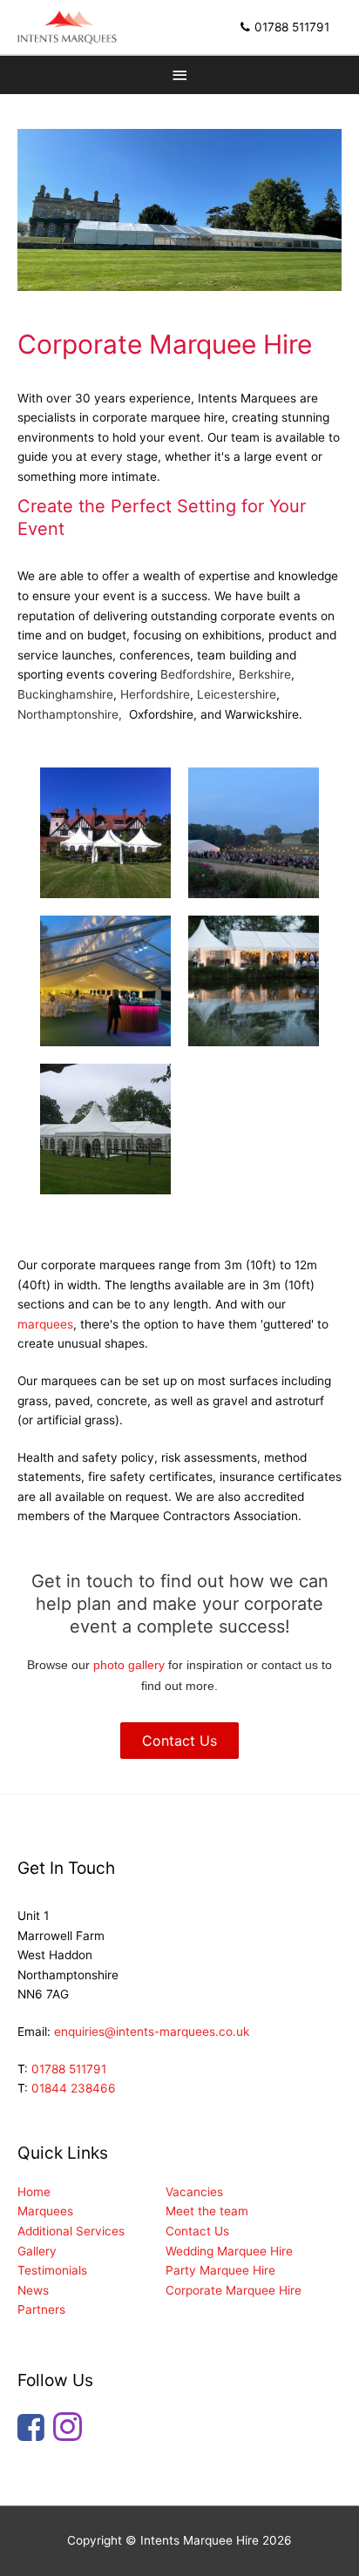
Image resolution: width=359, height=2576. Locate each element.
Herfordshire (155, 694)
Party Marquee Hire (220, 2270)
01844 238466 (74, 2088)
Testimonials (52, 2270)
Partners (41, 2309)
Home (34, 2192)
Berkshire (265, 674)
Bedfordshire (196, 674)
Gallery (37, 2251)
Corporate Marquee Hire (234, 2290)
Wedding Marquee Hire (229, 2251)
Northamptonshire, (71, 714)
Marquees (45, 2211)
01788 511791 (292, 27)
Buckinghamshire (65, 694)
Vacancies (194, 2192)
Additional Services (71, 2231)
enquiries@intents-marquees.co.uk (152, 2032)
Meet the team (207, 2211)
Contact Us (197, 2231)
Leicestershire (237, 694)
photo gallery (129, 1665)
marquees (45, 1324)
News (33, 2290)
